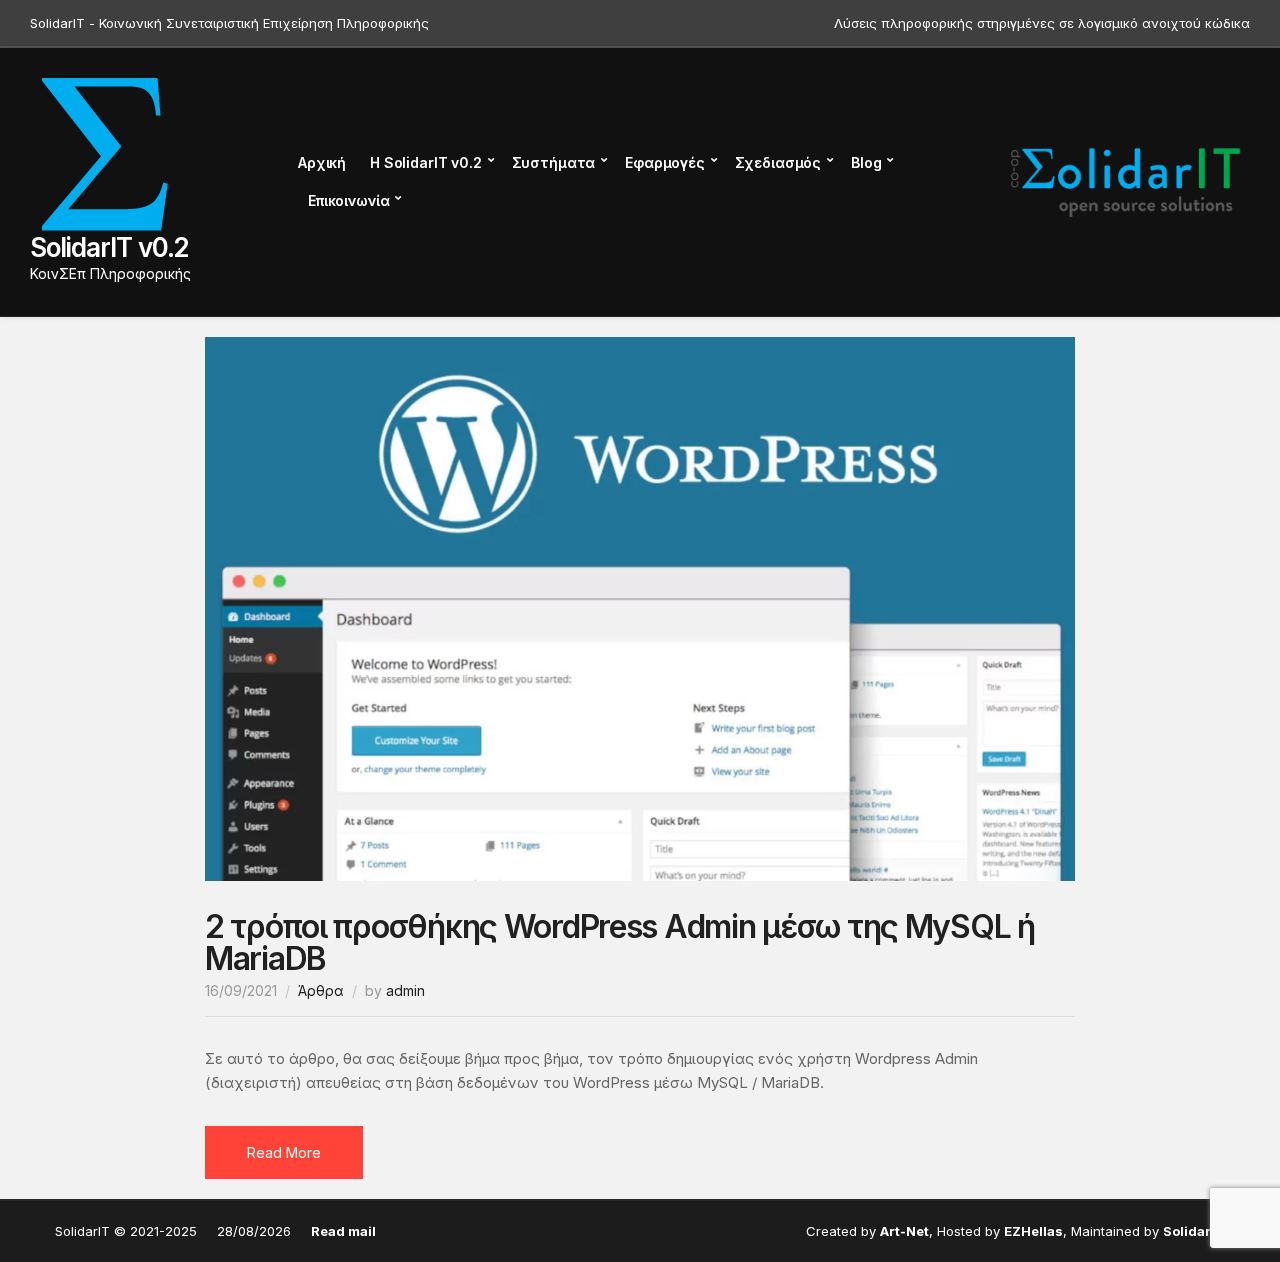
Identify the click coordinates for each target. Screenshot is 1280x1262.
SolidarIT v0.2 (109, 247)
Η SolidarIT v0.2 (426, 162)
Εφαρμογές (665, 162)
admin (405, 990)
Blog (866, 162)
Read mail (343, 1231)
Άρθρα (321, 990)
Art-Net (904, 1231)
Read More (284, 1152)
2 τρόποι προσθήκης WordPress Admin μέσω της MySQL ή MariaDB (620, 942)
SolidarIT (1194, 1231)
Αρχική (322, 162)
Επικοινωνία (348, 200)
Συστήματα (554, 162)
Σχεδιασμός (778, 162)
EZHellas (1033, 1231)
